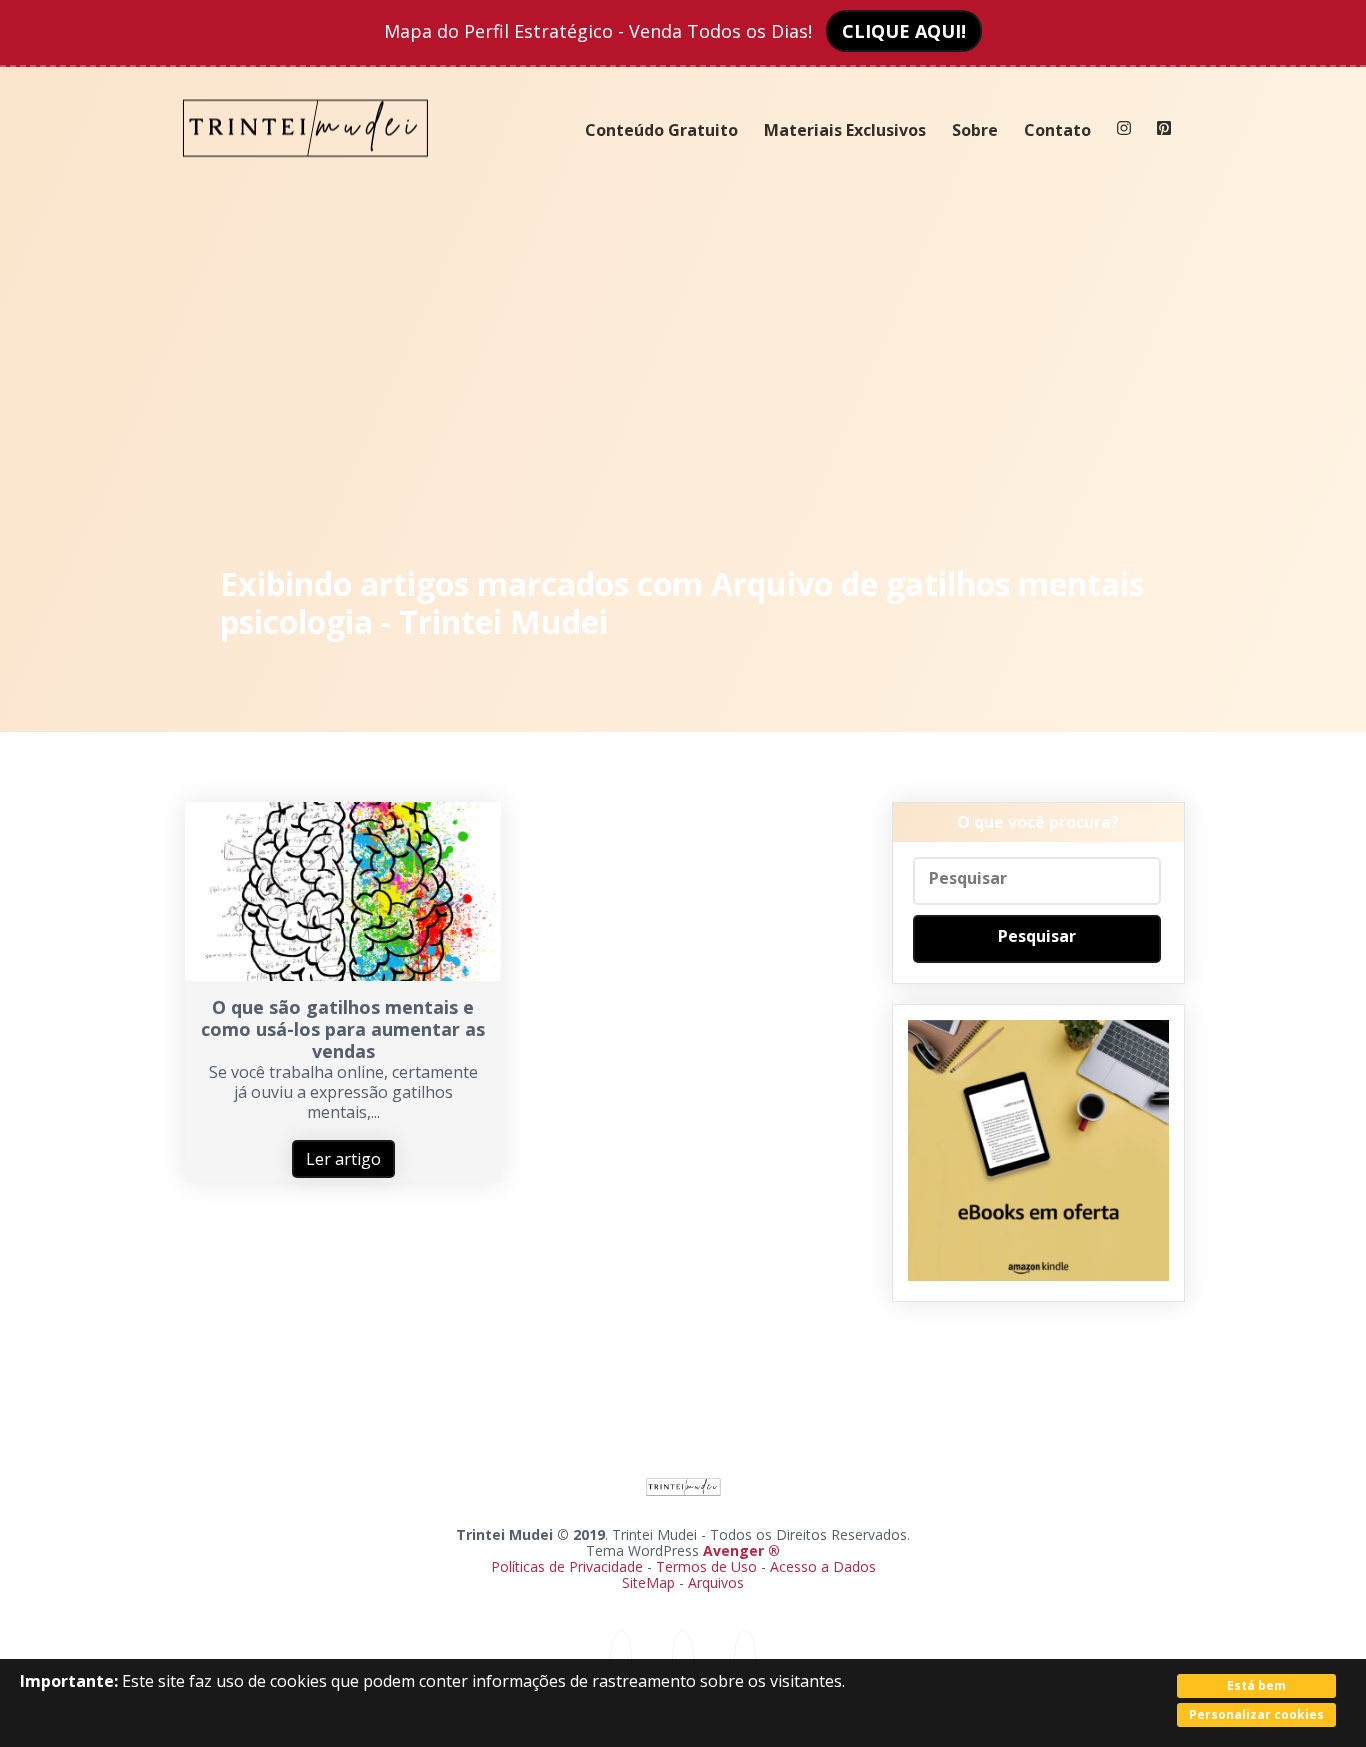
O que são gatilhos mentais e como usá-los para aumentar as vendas (343, 1029)
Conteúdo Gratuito (661, 130)
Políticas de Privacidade (567, 1566)
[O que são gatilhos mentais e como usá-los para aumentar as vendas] (343, 975)
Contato (1057, 130)
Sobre (975, 130)
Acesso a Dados (823, 1566)
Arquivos (716, 1582)
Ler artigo (343, 1159)
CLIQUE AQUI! (904, 31)
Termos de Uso (706, 1566)
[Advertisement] (683, 370)
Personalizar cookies (1256, 1714)
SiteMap (650, 1582)
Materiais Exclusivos (845, 130)
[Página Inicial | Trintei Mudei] (306, 172)
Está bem (1256, 1685)
